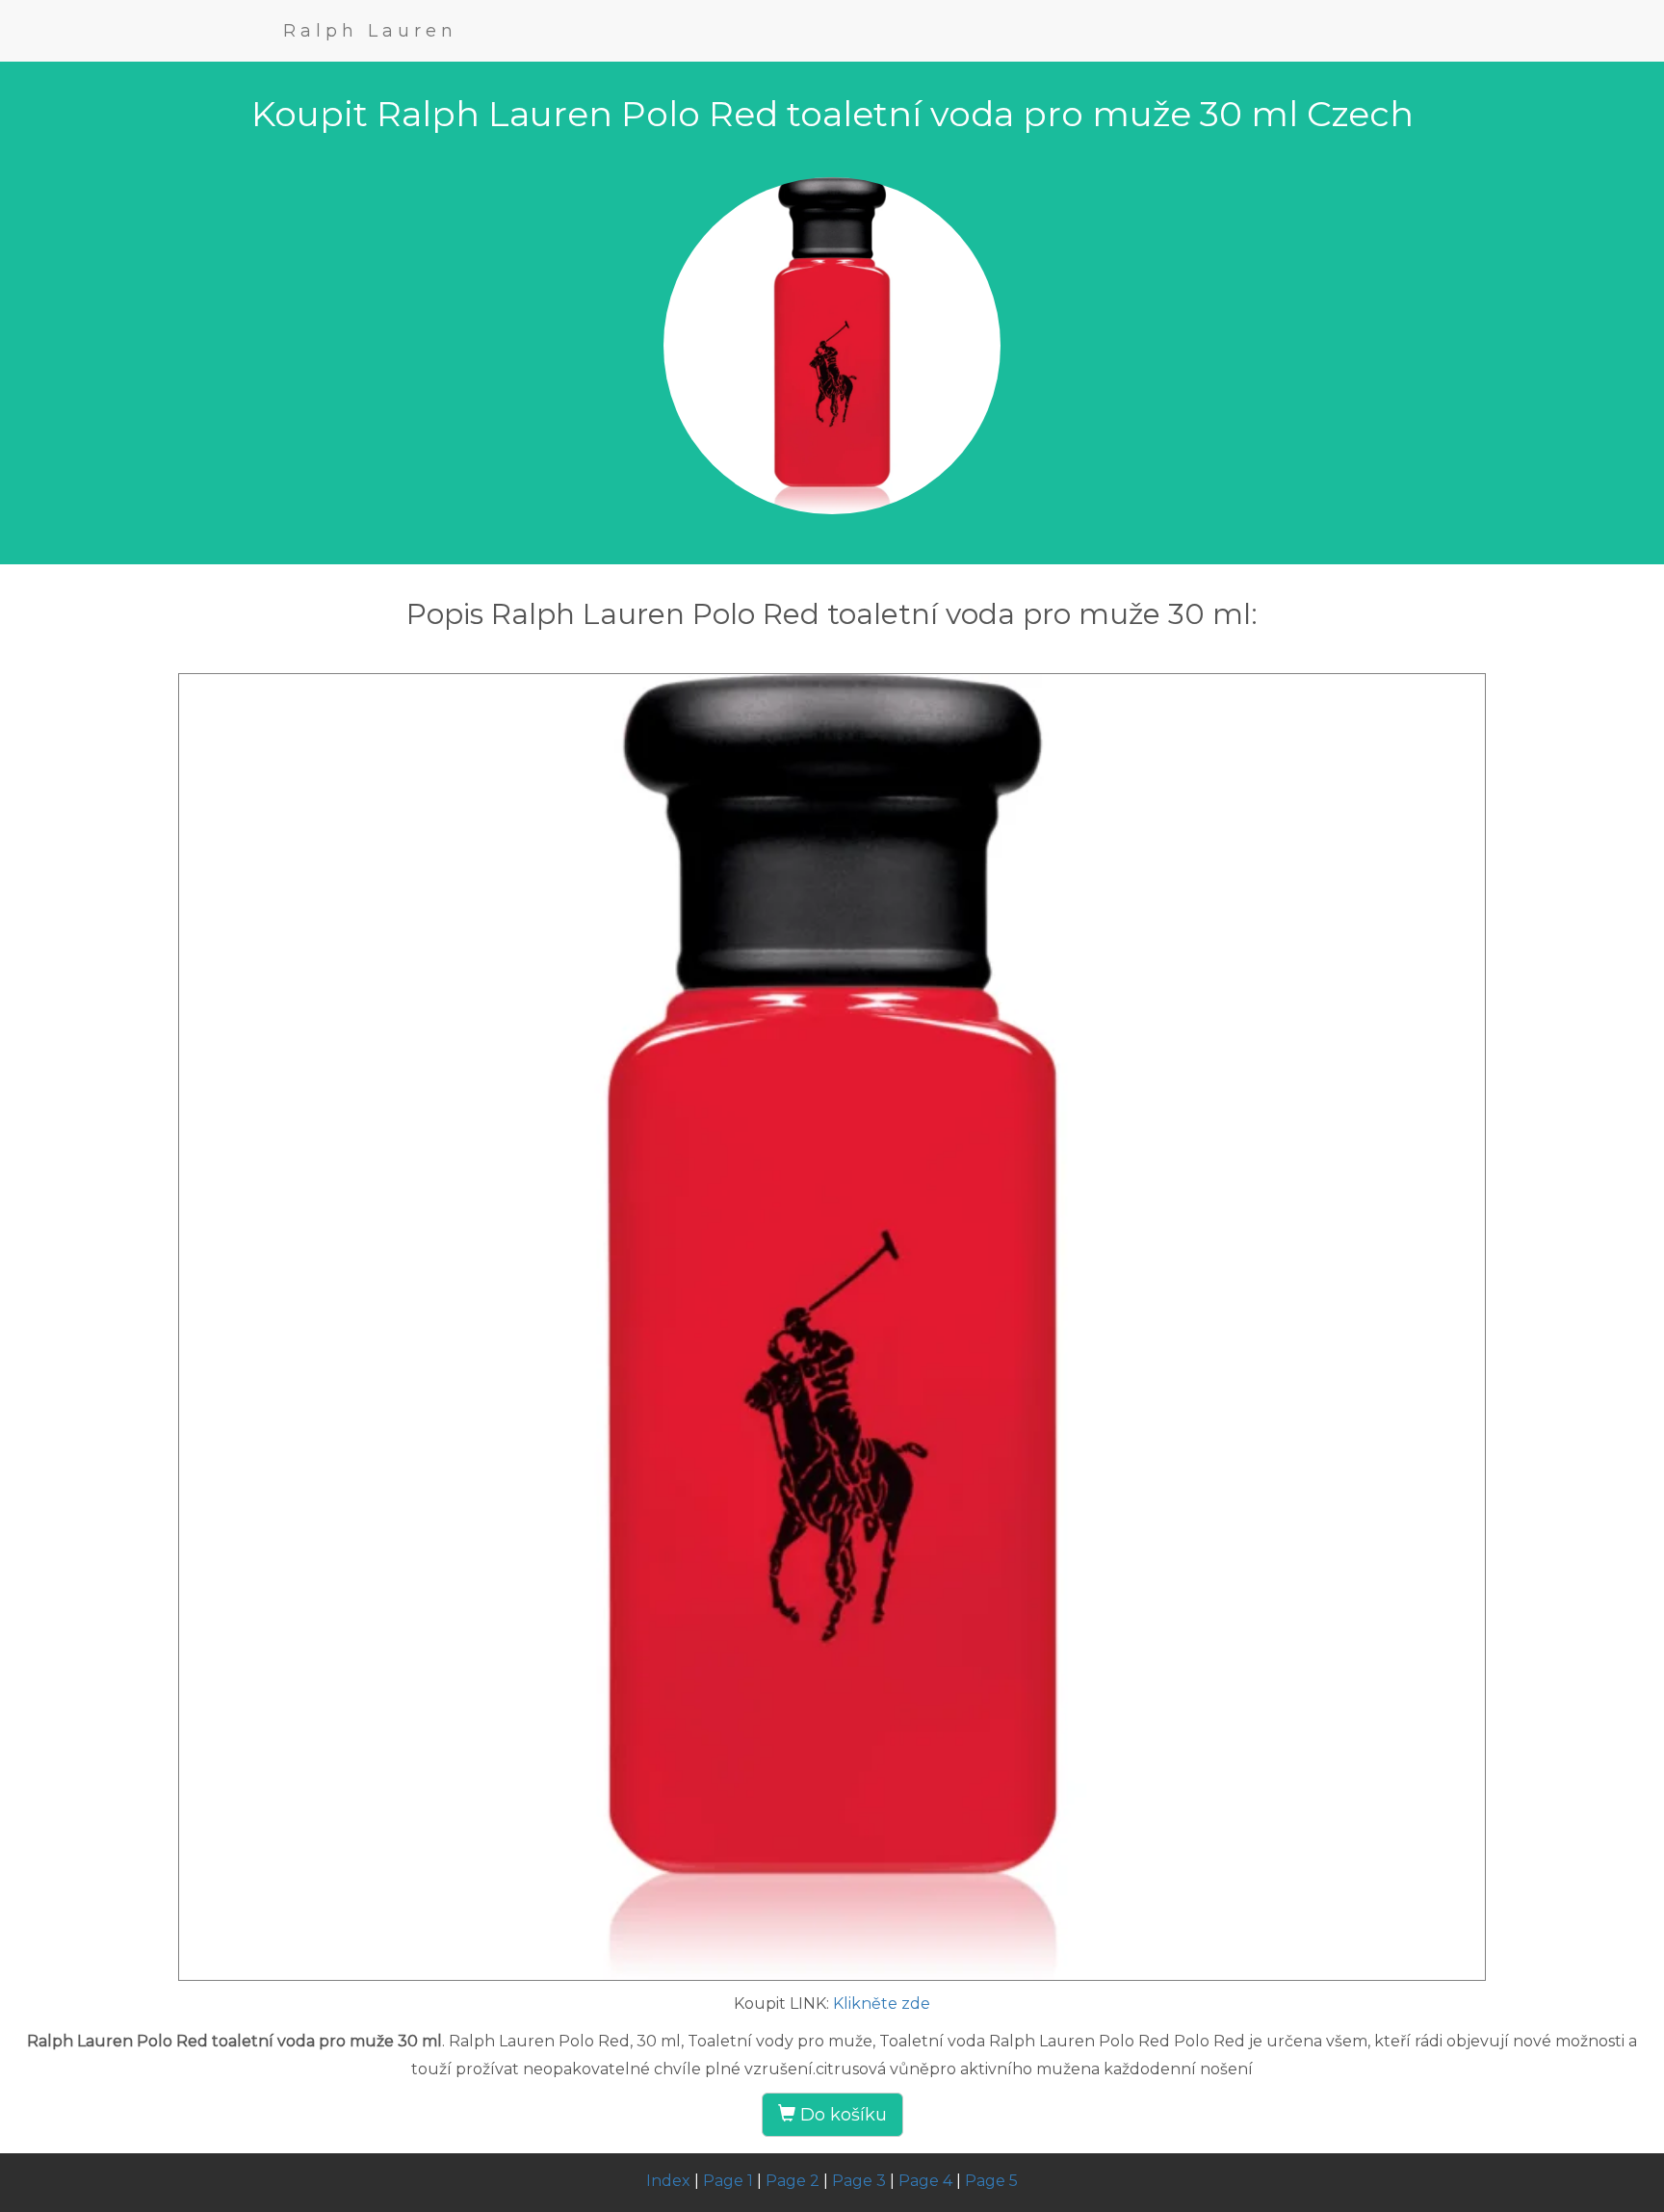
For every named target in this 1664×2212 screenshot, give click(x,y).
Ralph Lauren (370, 31)
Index (668, 2181)
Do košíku (841, 2115)
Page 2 (793, 2181)
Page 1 (728, 2181)
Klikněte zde (882, 2004)
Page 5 (991, 2181)
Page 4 (925, 2181)
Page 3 (859, 2181)
